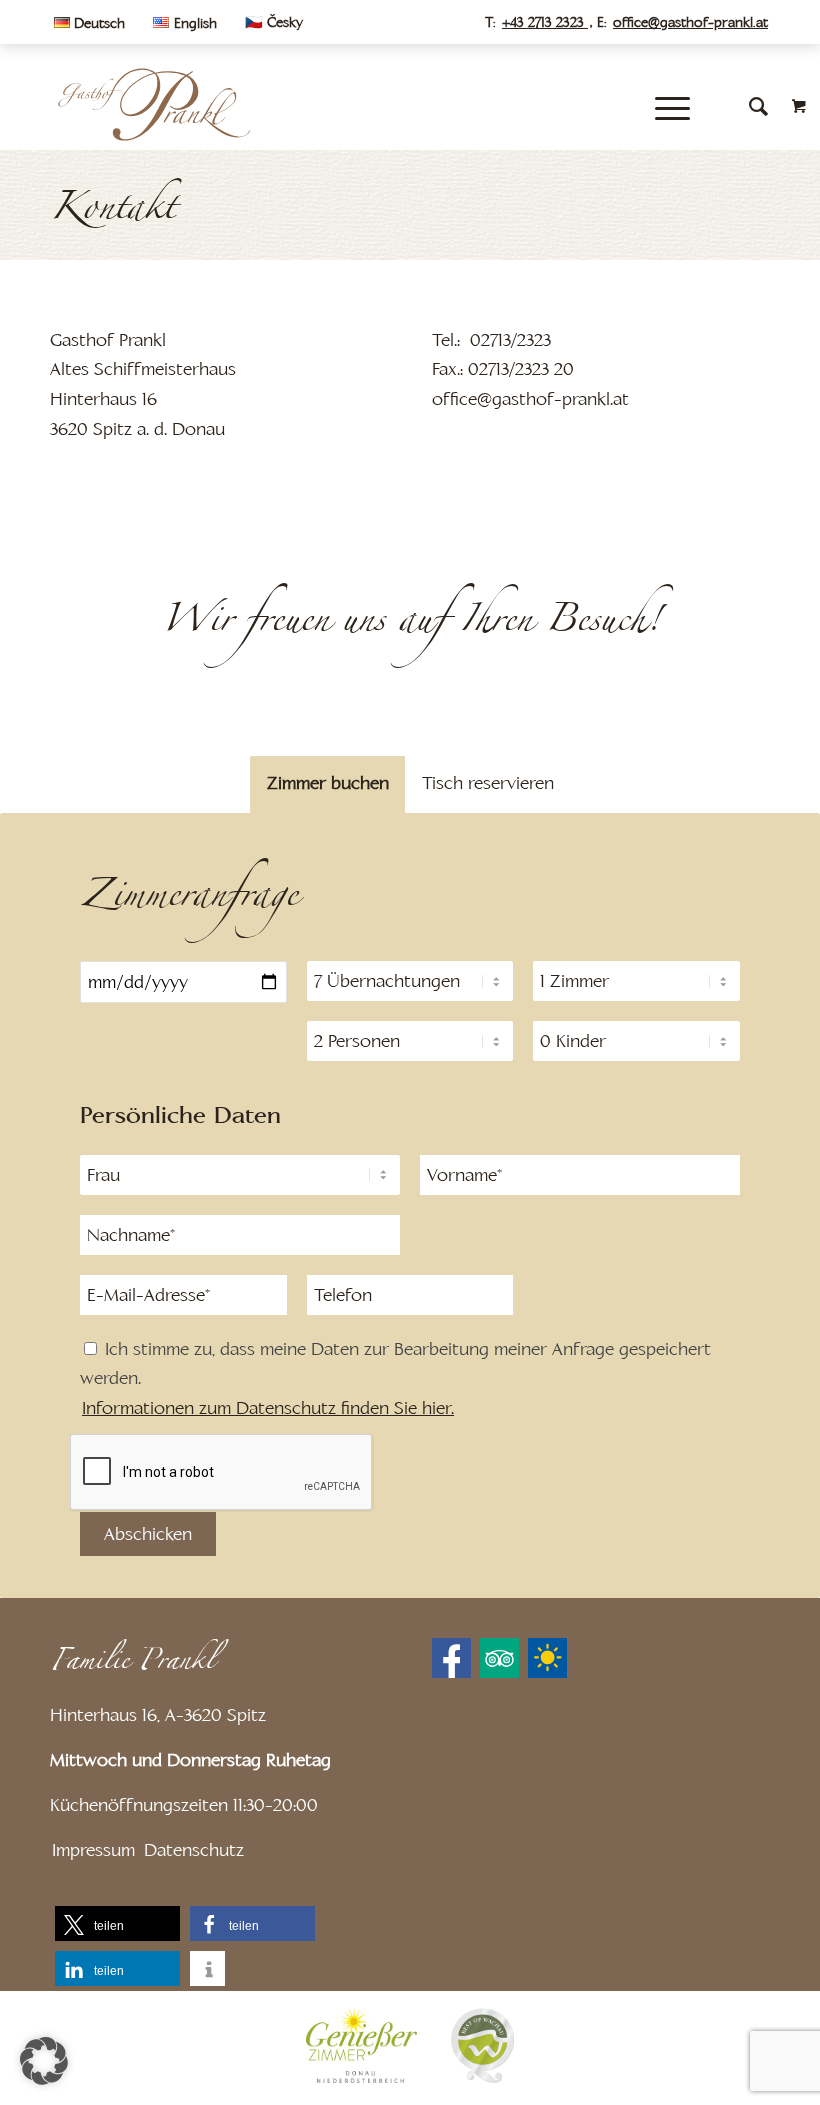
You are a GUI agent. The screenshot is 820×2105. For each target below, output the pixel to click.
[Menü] (667, 107)
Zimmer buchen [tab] (328, 783)
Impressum (93, 1850)
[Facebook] (451, 1658)
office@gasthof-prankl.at (690, 22)
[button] (117, 1923)
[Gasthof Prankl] (152, 105)
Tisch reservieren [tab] (488, 783)
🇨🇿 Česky (274, 22)
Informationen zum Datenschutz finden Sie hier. (268, 1408)
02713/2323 (510, 340)
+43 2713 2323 (545, 22)
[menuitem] (94, 23)
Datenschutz (194, 1850)
